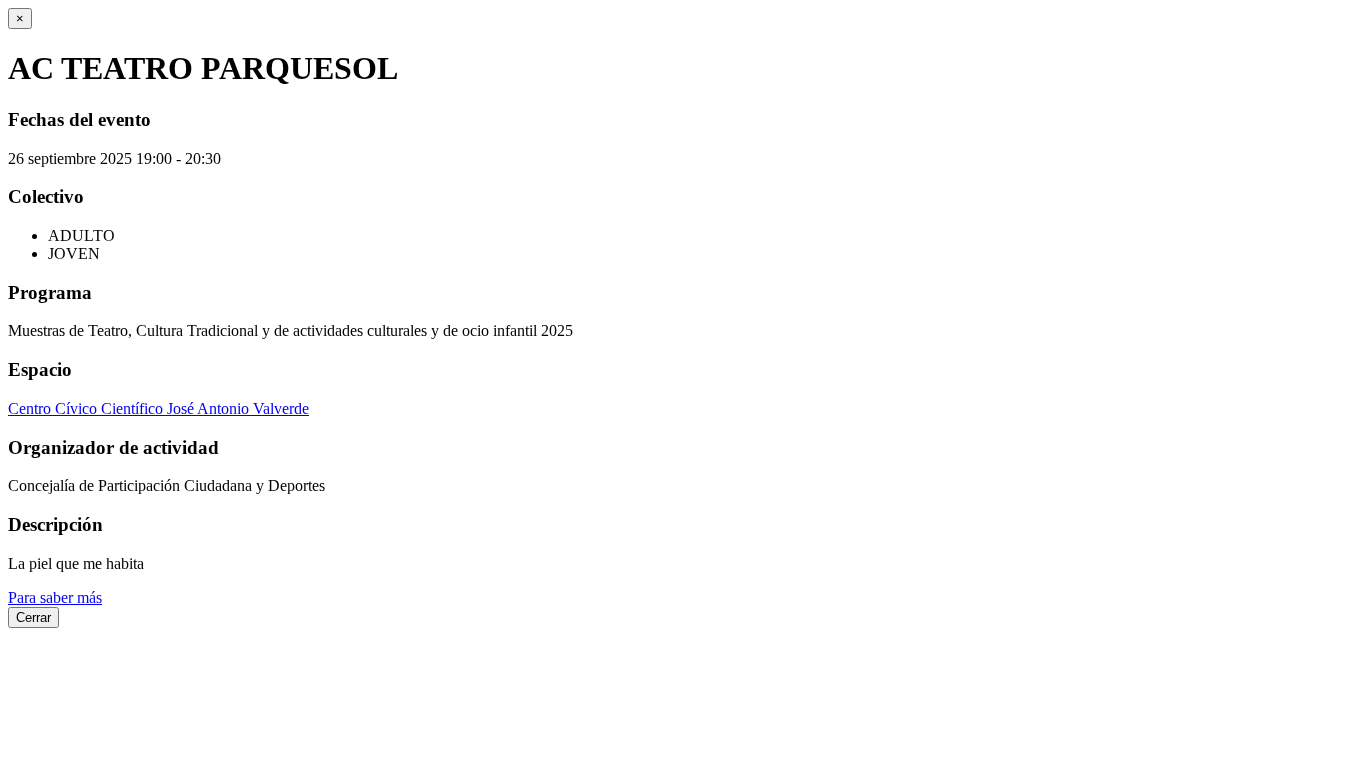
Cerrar (33, 617)
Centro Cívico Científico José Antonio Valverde (158, 408)
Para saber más (55, 597)
